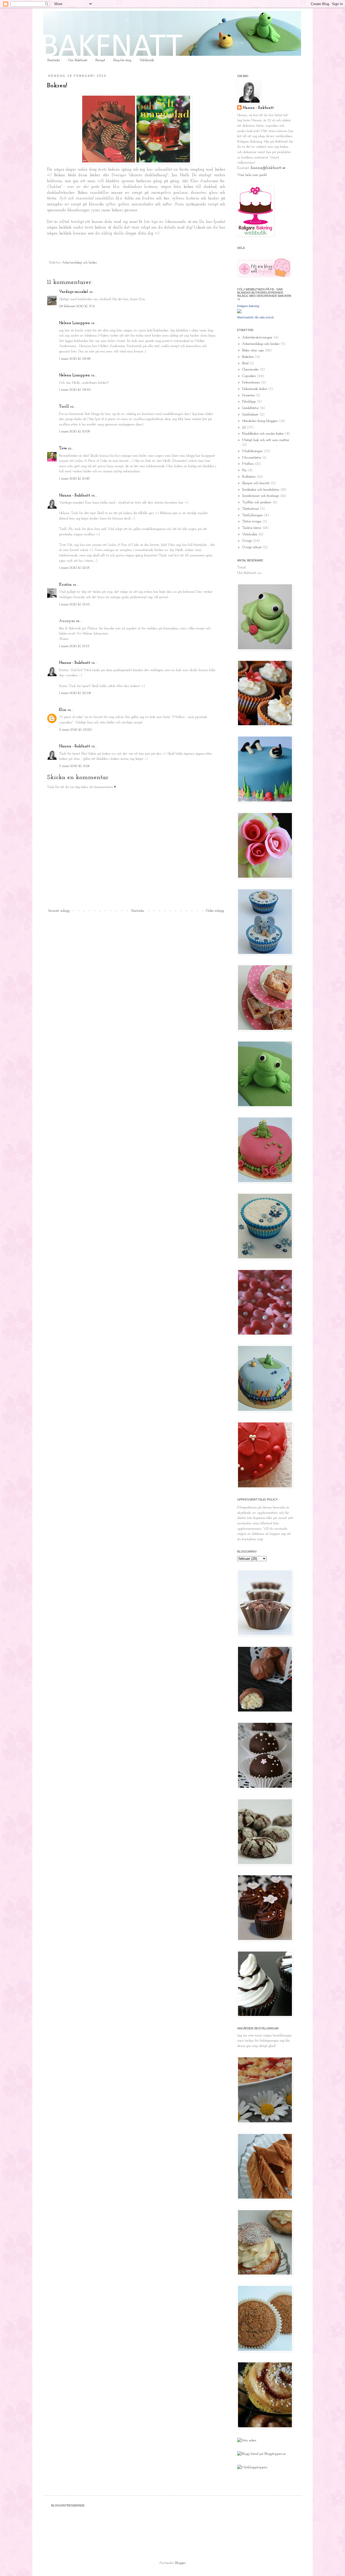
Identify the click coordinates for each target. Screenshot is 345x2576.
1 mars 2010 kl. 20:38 (75, 693)
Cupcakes (249, 376)
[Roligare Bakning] (239, 312)
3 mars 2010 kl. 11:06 (74, 766)
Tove (63, 448)
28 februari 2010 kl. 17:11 (77, 306)
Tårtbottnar (250, 509)
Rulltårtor (249, 477)
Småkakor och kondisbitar (261, 490)
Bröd (245, 363)
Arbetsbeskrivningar (257, 337)
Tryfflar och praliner (257, 502)
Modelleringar (252, 451)
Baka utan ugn (253, 350)
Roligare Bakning (248, 306)
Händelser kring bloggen (260, 421)
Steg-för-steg (122, 60)
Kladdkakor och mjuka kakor (263, 434)
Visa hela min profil (252, 175)
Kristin (65, 585)
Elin (63, 710)
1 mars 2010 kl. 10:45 (74, 479)
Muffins (248, 464)
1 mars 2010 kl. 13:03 (74, 604)
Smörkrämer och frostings (261, 496)
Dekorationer (251, 382)
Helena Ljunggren (75, 323)
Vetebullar (250, 534)
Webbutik (147, 60)
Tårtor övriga (252, 521)
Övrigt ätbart (252, 547)
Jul (244, 427)
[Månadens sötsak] (247, 2440)
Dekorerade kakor (255, 389)
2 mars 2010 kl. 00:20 (75, 730)
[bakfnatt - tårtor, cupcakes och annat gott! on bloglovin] (264, 277)
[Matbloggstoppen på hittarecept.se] (252, 2467)
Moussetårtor (252, 458)
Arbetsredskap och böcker (80, 263)
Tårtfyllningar (252, 515)
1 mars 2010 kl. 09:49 (75, 359)
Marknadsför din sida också (255, 317)
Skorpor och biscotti (256, 483)
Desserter (249, 395)
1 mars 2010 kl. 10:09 (75, 431)
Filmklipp (249, 402)
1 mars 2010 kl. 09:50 (75, 390)
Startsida (54, 60)
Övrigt (247, 541)
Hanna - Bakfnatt (75, 496)
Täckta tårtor (252, 528)
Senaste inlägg (59, 911)
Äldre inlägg (215, 911)
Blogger (180, 2563)
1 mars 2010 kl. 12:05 (74, 568)
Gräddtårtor (250, 408)
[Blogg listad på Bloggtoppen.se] (262, 2454)
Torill (64, 407)
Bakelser (248, 357)
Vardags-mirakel (74, 292)
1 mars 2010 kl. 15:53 (74, 646)
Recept (100, 60)
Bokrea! (57, 86)
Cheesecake (250, 369)
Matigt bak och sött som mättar (266, 440)
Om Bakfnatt (78, 60)
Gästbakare (250, 414)
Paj (244, 470)
